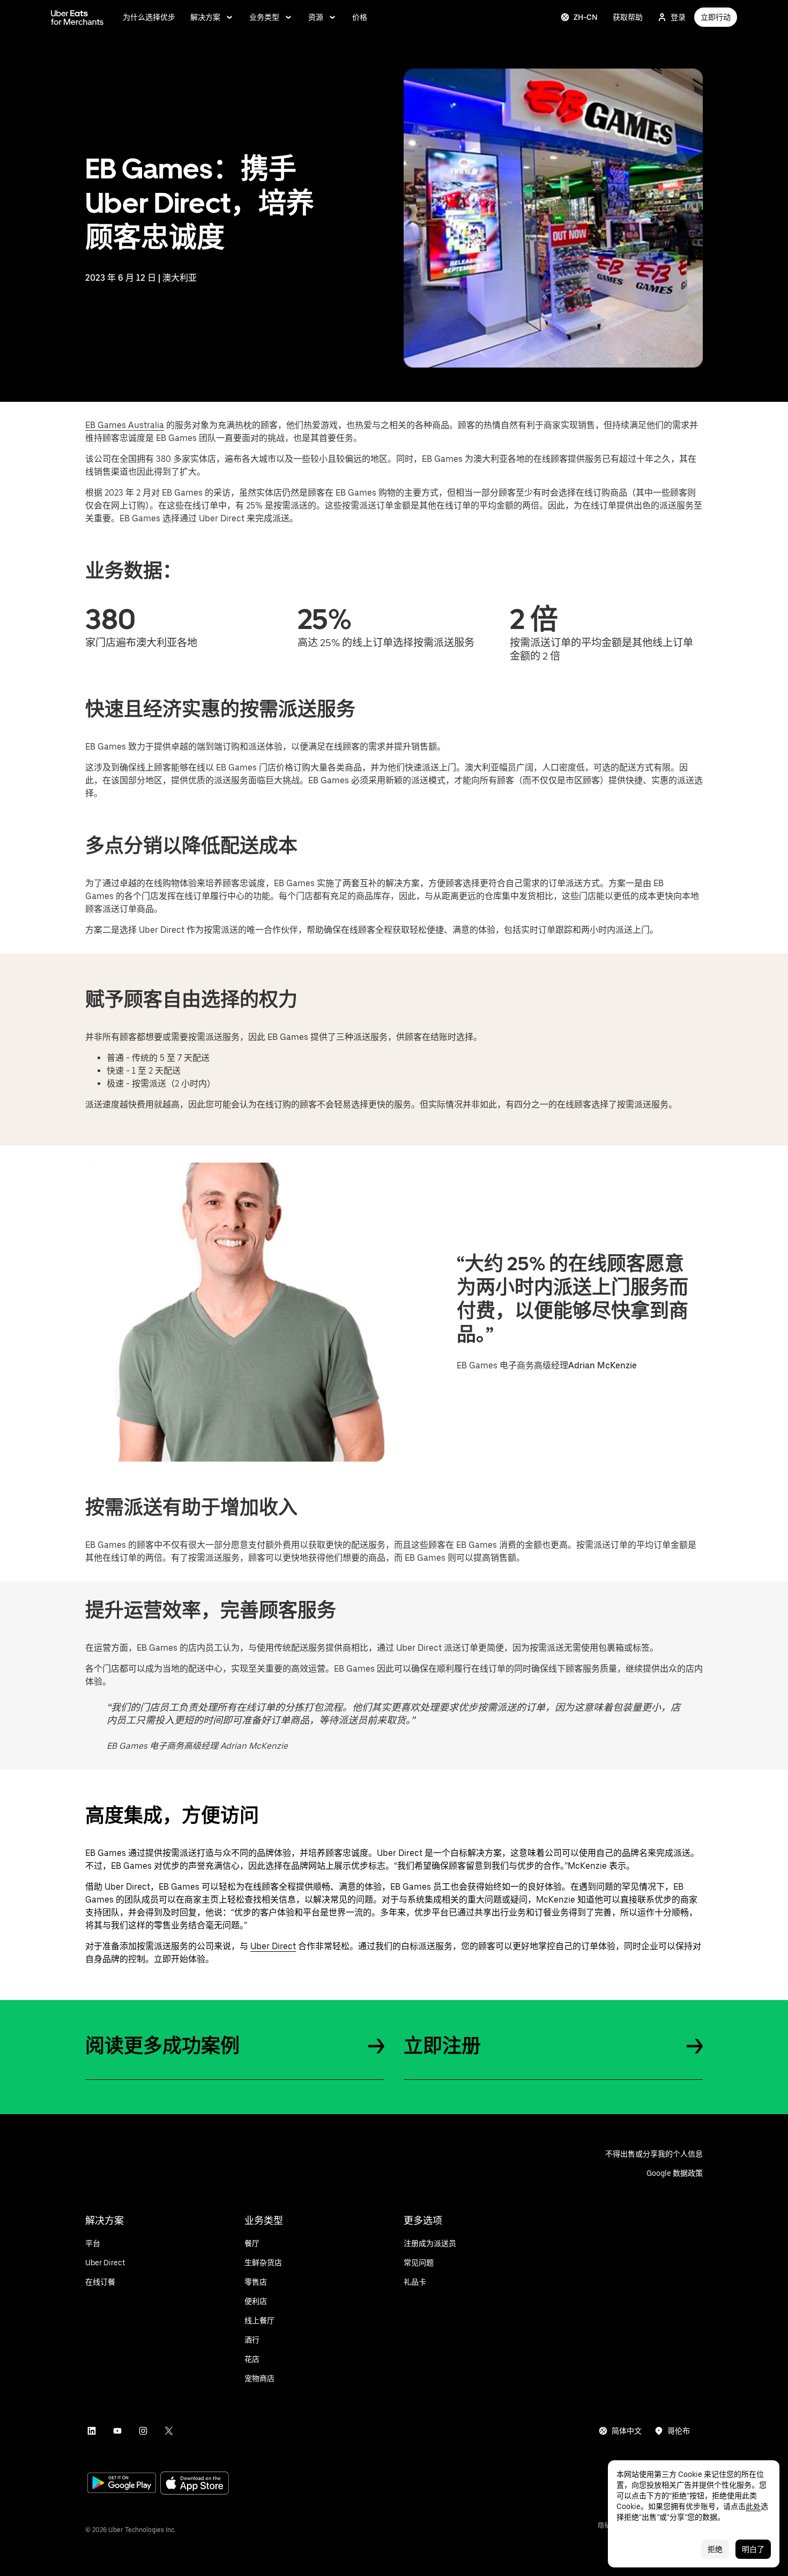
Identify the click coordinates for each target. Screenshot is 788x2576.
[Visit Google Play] (122, 2484)
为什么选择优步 (149, 17)
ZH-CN (586, 17)
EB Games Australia (125, 425)
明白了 (753, 2549)
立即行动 (716, 17)
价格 (360, 17)
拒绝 (715, 2549)
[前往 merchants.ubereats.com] (77, 17)
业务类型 (264, 17)
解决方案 (205, 17)
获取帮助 (628, 17)
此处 (753, 2506)
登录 (678, 17)
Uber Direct (273, 1946)
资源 (316, 17)
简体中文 (627, 2431)
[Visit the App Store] (195, 2484)
